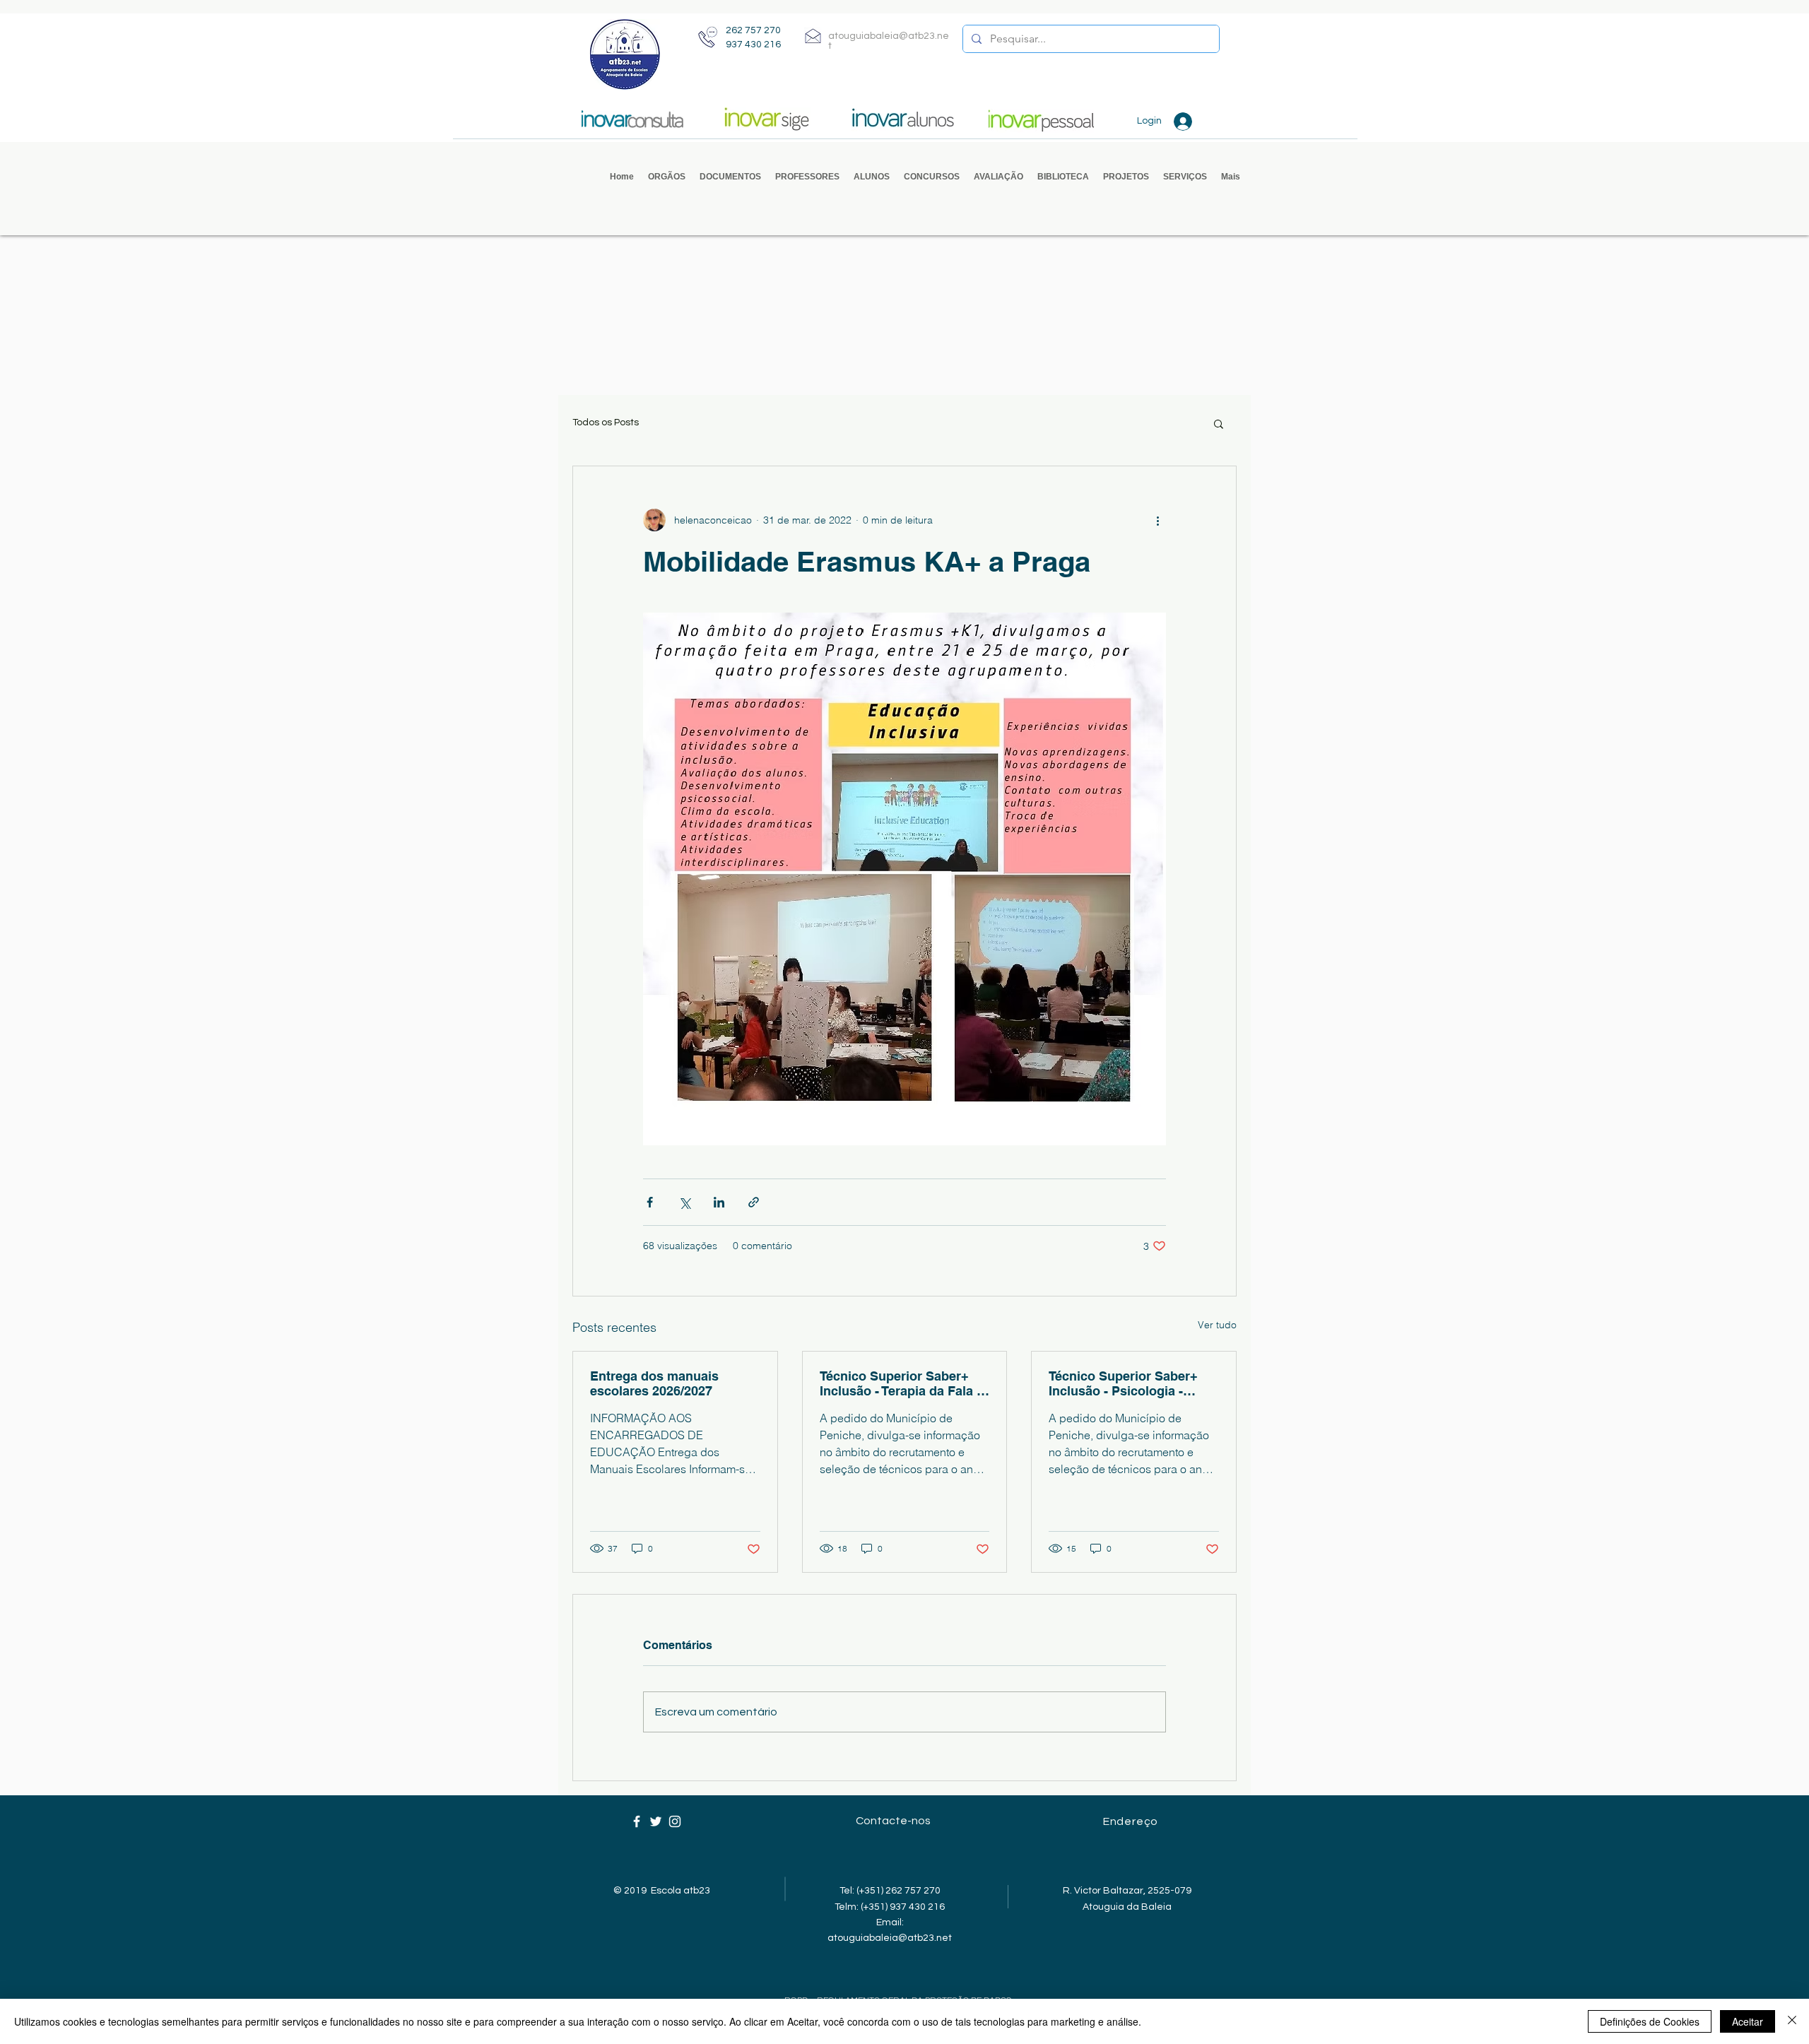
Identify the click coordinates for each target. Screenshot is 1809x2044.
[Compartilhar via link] (754, 1202)
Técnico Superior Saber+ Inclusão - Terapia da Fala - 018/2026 (900, 1383)
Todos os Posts (606, 423)
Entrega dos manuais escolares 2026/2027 (654, 1383)
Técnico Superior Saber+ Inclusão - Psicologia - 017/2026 (1123, 1383)
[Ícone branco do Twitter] (656, 1821)
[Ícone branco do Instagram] (675, 1821)
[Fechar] (1792, 2021)
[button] (667, 177)
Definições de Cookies (1650, 2021)
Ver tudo (1217, 1325)
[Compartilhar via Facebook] (650, 1202)
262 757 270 (753, 30)
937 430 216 (753, 45)
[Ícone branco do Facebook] (637, 1821)
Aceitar (1748, 2021)
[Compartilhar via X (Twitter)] (684, 1202)
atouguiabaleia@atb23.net (890, 1938)
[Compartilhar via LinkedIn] (719, 1202)
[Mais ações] (1157, 520)
